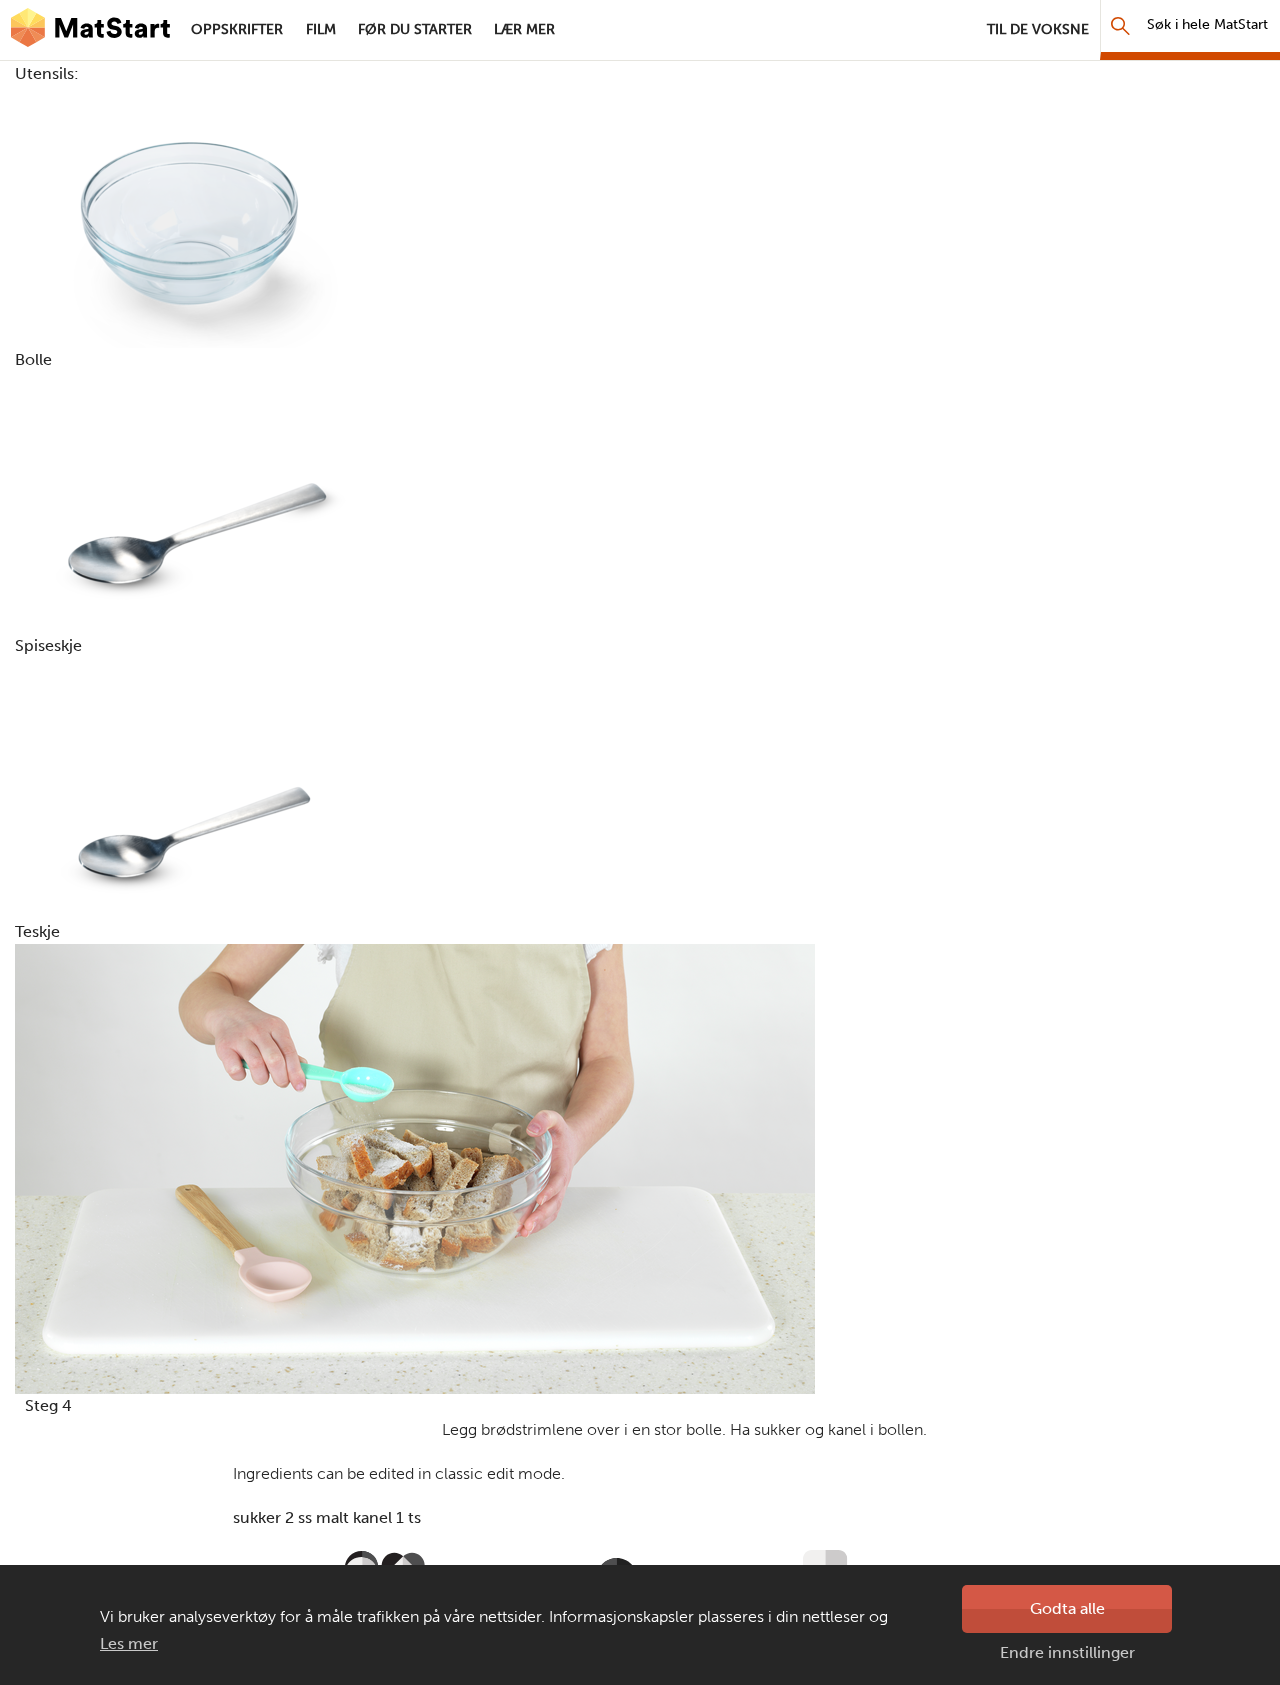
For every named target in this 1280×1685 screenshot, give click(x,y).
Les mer (129, 1643)
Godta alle (1067, 1608)
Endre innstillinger (1067, 1652)
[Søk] (1120, 26)
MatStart (90, 30)
